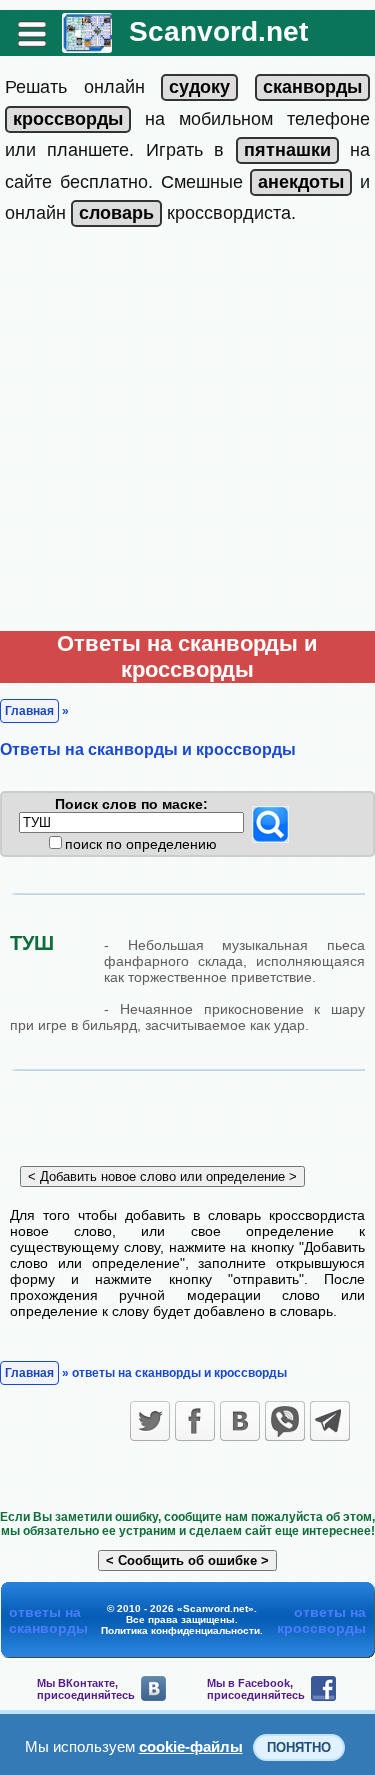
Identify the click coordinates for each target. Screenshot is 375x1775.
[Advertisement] (187, 433)
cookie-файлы (191, 1746)
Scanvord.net (218, 31)
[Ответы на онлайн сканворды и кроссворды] (87, 45)
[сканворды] (312, 87)
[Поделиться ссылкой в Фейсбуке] (195, 1421)
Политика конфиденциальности (180, 1630)
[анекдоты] (301, 182)
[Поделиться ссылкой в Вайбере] (285, 1421)
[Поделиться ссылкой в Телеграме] (330, 1421)
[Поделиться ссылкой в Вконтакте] (240, 1421)
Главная (29, 711)
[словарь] (116, 213)
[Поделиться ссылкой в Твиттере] (150, 1421)
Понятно (299, 1747)
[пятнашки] (287, 150)
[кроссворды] (68, 119)
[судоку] (199, 87)
